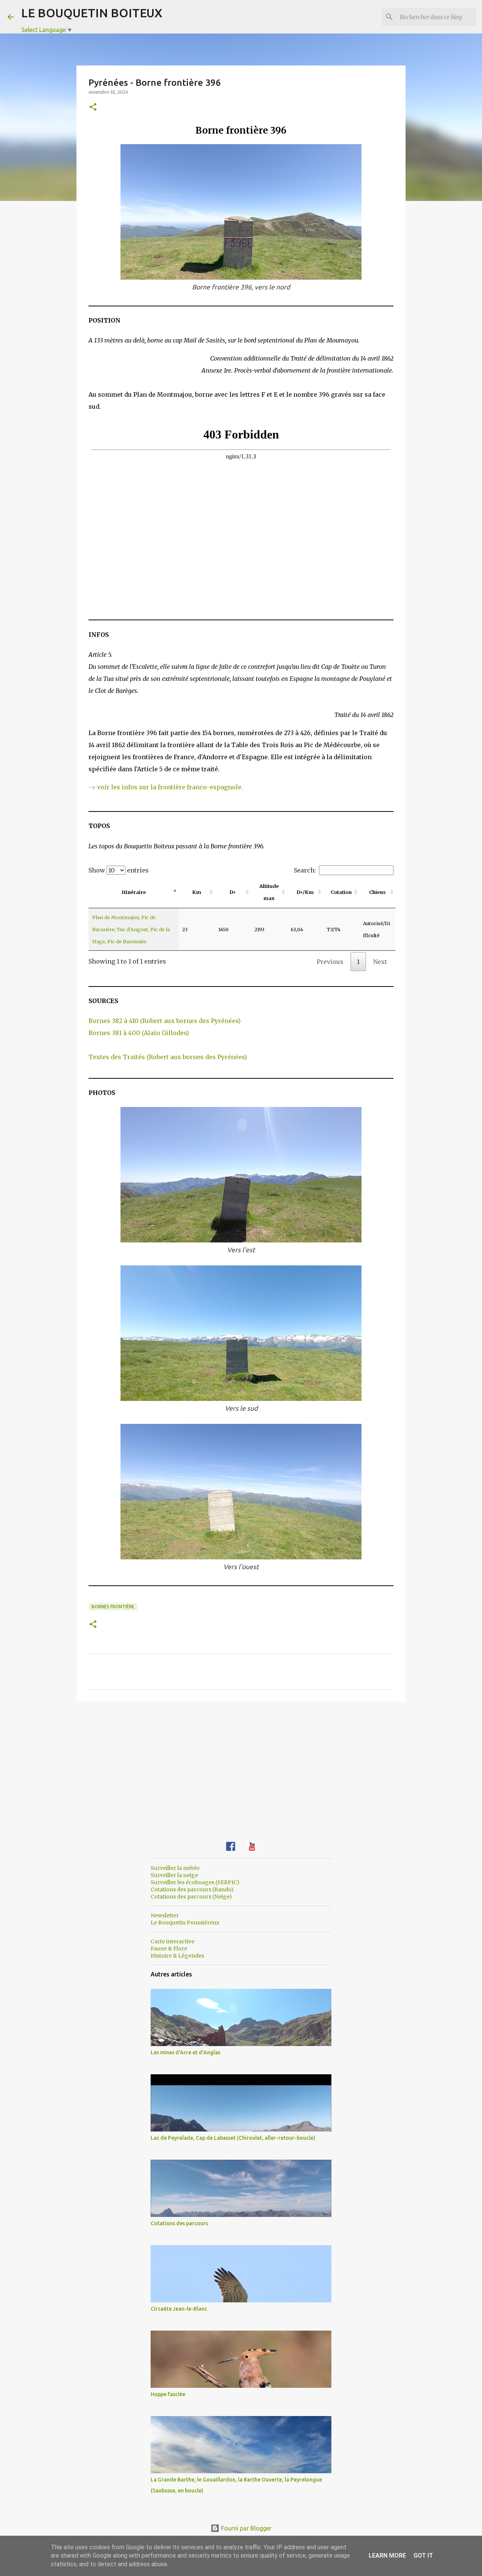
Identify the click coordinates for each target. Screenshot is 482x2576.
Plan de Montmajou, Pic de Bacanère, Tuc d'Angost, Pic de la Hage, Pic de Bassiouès (131, 929)
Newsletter (165, 1915)
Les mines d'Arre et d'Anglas (185, 2052)
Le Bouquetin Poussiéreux (185, 1923)
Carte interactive (172, 1941)
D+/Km (305, 892)
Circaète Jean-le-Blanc (179, 2309)
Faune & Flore (169, 1949)
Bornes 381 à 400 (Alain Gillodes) (139, 1033)
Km (197, 892)
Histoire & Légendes (177, 1956)
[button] (93, 107)
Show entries (119, 870)
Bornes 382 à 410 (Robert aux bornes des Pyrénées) (165, 1021)
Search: (305, 870)
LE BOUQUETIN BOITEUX (92, 13)
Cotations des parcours (179, 2223)
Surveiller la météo (175, 1868)
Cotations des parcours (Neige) (191, 1897)
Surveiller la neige (174, 1875)
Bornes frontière (113, 1607)
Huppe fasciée (168, 2394)
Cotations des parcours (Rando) (192, 1889)
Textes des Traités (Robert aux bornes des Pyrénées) (168, 1057)
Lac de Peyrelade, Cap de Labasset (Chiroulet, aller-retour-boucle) (233, 2138)
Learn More (387, 2555)
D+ (233, 892)
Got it (423, 2555)
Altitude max (269, 892)
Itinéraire (134, 892)
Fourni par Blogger (246, 2528)
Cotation (341, 892)
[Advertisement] (241, 1766)
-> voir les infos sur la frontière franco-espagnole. (166, 787)
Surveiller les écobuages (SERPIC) (195, 1882)
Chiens (377, 892)
